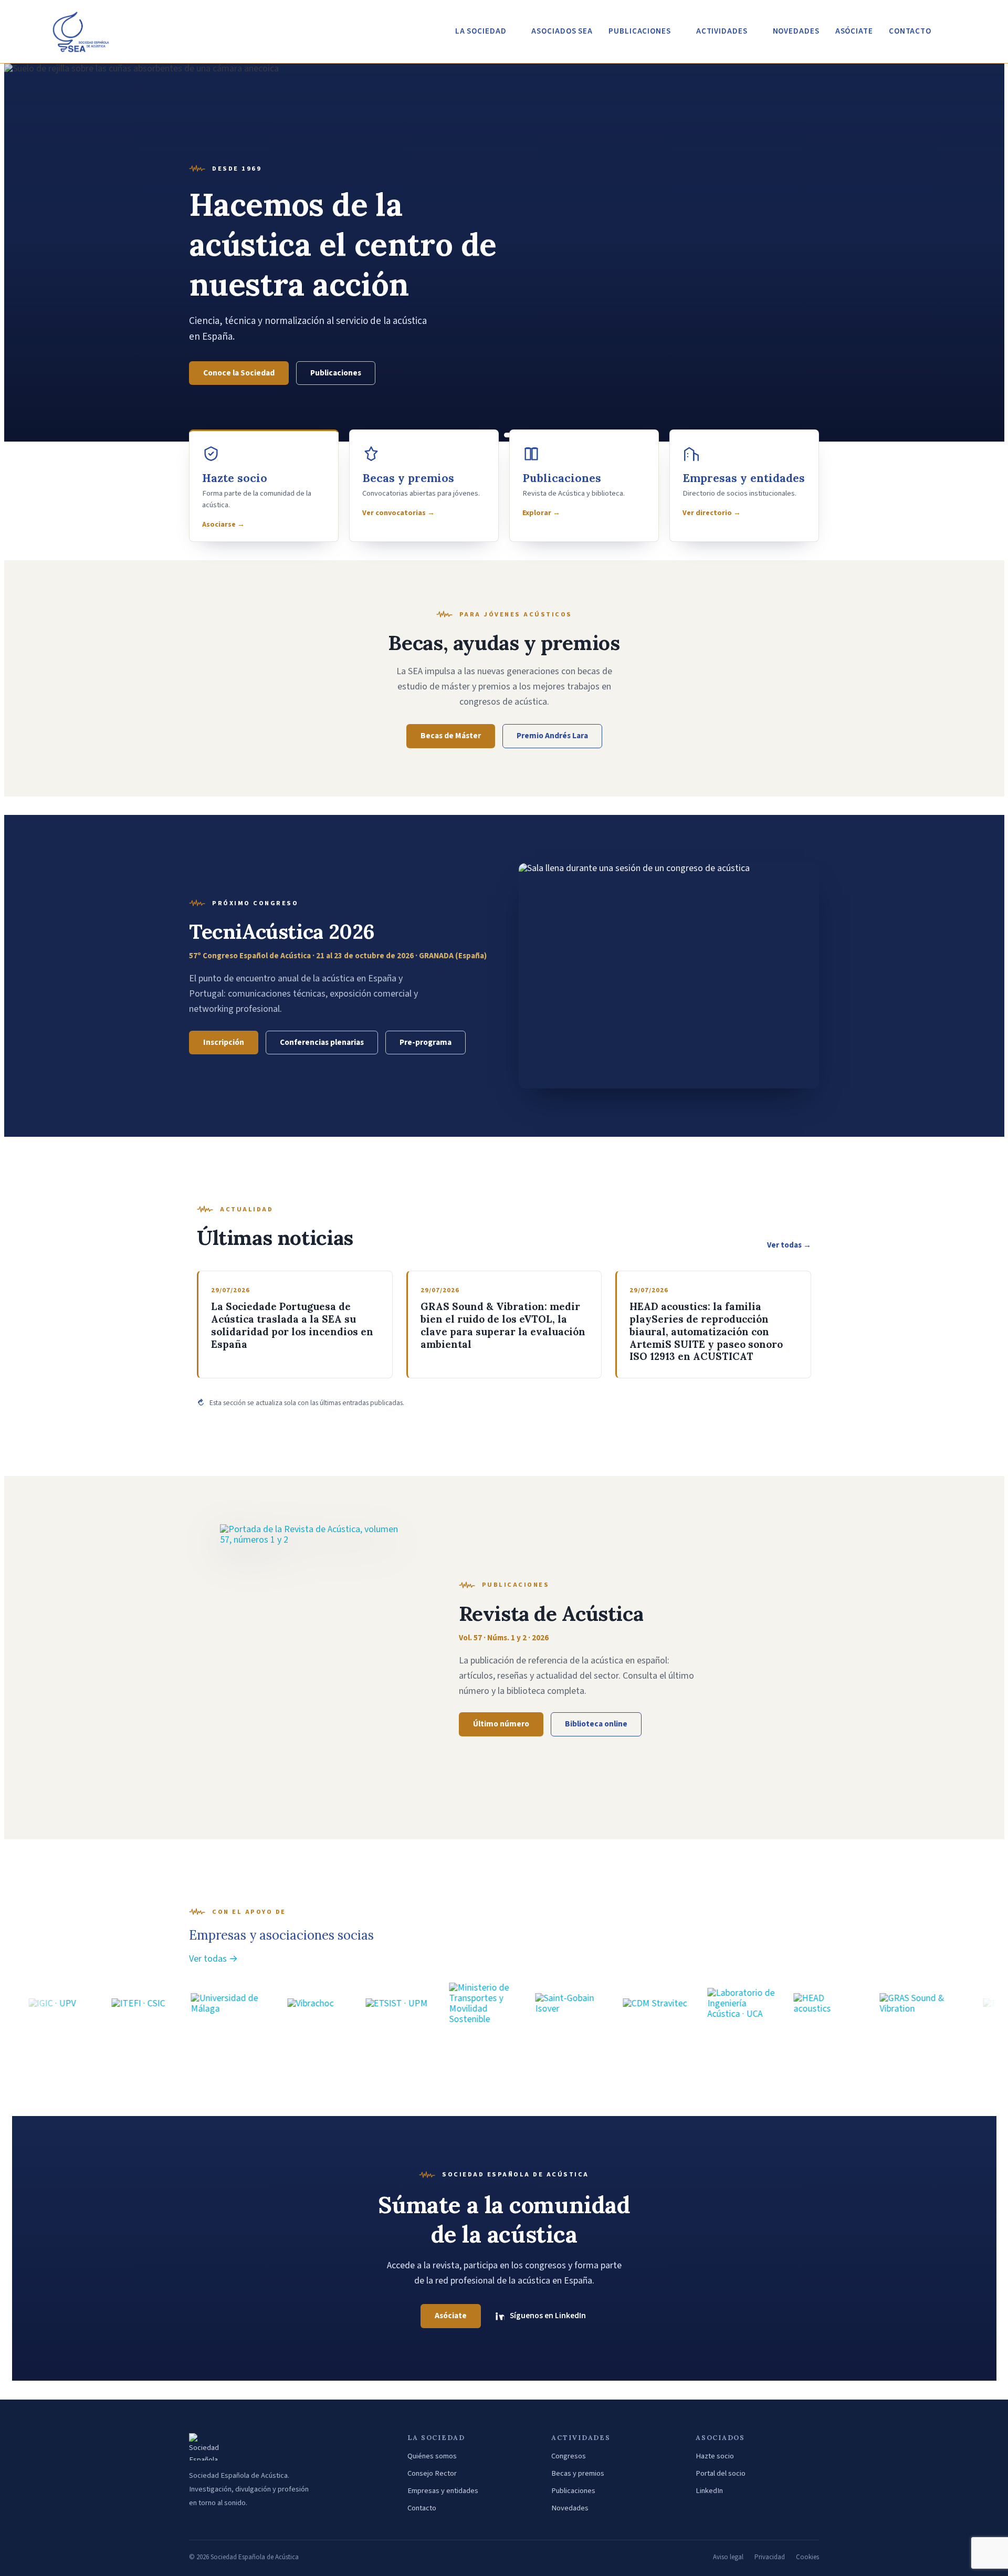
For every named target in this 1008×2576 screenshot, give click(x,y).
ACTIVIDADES (722, 31)
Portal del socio (721, 2473)
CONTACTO (910, 31)
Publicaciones (336, 373)
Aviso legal (728, 2557)
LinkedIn (709, 2491)
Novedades (570, 2508)
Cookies (807, 2557)
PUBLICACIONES (640, 31)
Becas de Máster (451, 736)
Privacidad (770, 2557)
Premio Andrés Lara (552, 736)
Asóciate (854, 31)
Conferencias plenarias (322, 1042)
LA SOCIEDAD (481, 31)
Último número (501, 1724)
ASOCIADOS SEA (562, 31)
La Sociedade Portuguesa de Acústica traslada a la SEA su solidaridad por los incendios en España (292, 1325)
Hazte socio (715, 2456)
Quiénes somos (432, 2456)
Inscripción (224, 1042)
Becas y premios (578, 2473)
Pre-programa (426, 1042)
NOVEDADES (796, 31)
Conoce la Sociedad (239, 373)
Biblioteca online (596, 1724)
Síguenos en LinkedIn (548, 2316)
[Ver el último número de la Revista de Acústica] (309, 1657)
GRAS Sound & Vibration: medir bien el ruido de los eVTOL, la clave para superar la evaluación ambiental (503, 1325)
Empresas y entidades (443, 2491)
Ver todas (789, 1245)
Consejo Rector (432, 2473)
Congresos (569, 2456)
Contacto (422, 2508)
